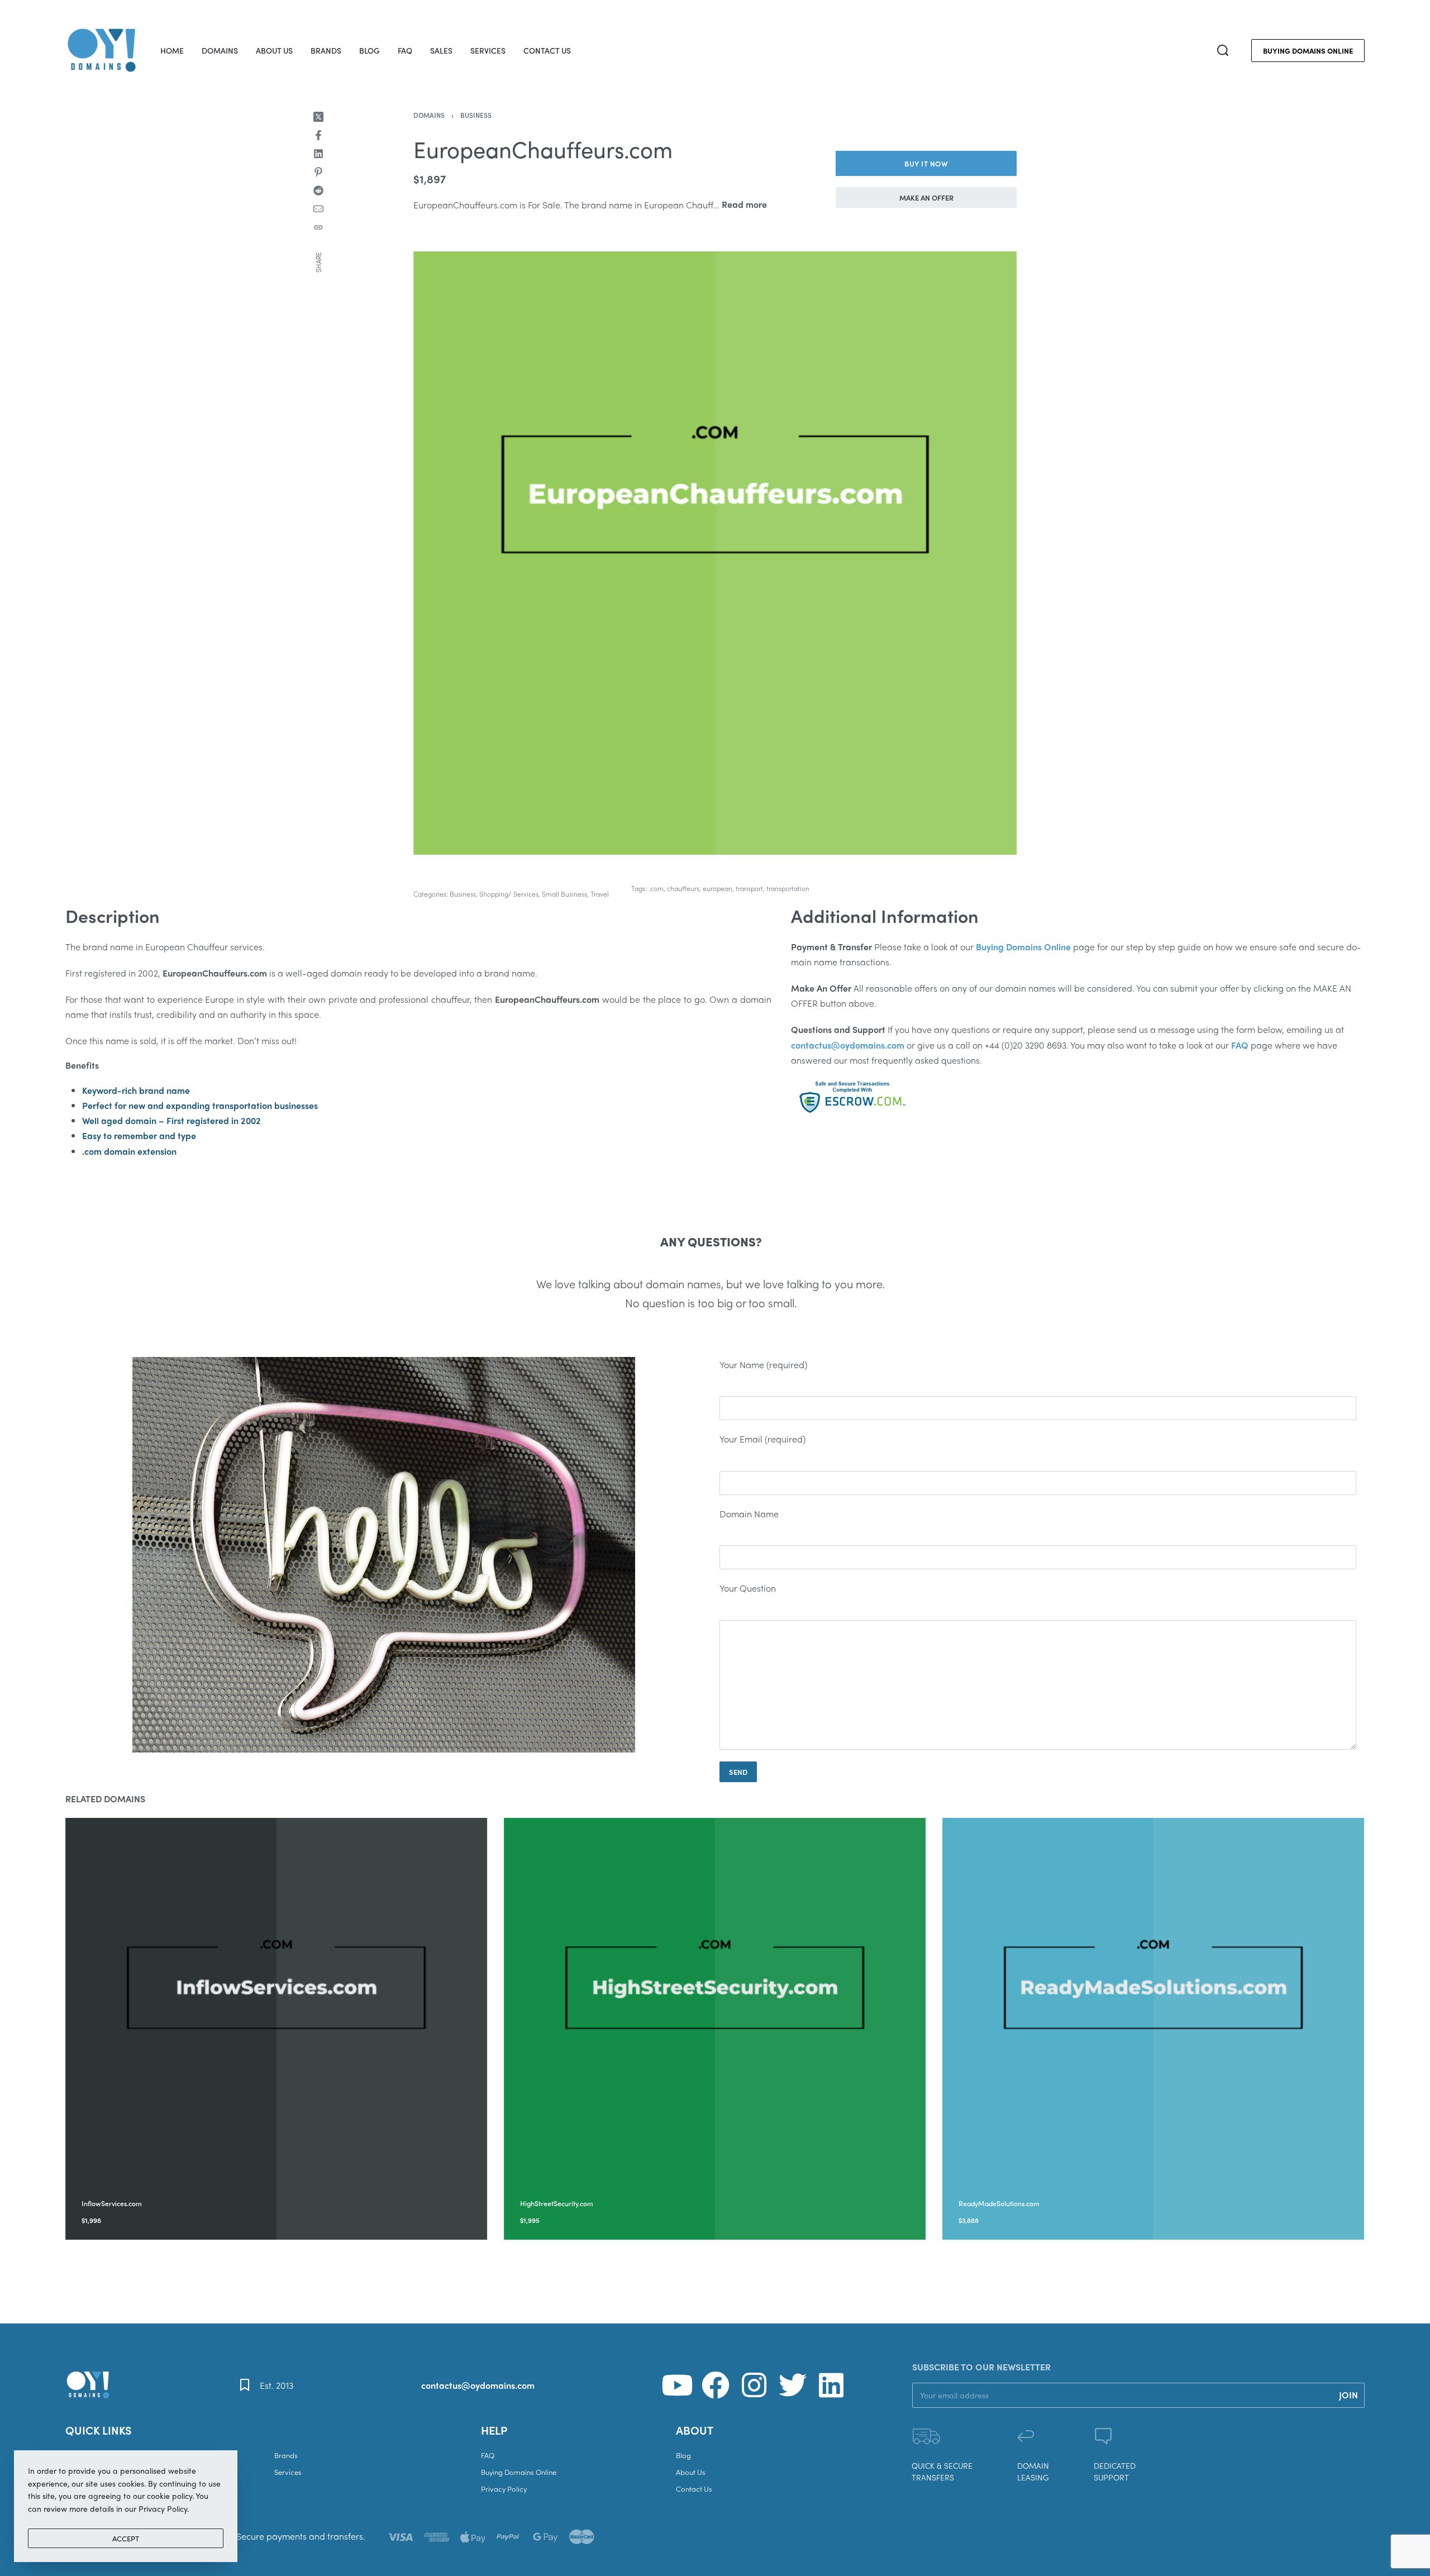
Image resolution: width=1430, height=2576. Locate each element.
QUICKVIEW (164, 2188)
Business (476, 115)
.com (656, 888)
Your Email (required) (762, 1439)
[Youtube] (677, 2385)
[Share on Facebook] (318, 135)
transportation (788, 888)
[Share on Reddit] (318, 191)
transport (749, 888)
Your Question (748, 1588)
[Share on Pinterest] (318, 172)
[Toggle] (744, 204)
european (718, 888)
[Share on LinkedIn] (318, 154)
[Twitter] (793, 2385)
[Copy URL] (318, 227)
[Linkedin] (831, 2385)
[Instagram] (754, 2385)
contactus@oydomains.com (478, 2385)
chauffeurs (683, 888)
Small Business (564, 894)
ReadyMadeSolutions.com (1000, 2203)
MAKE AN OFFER (926, 197)
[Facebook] (716, 2385)
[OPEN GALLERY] (715, 553)
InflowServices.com (112, 2203)
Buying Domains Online (1023, 947)
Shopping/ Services (509, 894)
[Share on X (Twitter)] (318, 117)
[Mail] (318, 209)
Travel (600, 894)
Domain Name (749, 1514)
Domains (429, 115)
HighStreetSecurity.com (557, 2203)
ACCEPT (126, 2538)
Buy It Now (926, 163)
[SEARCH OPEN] (1223, 50)
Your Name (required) (763, 1365)
